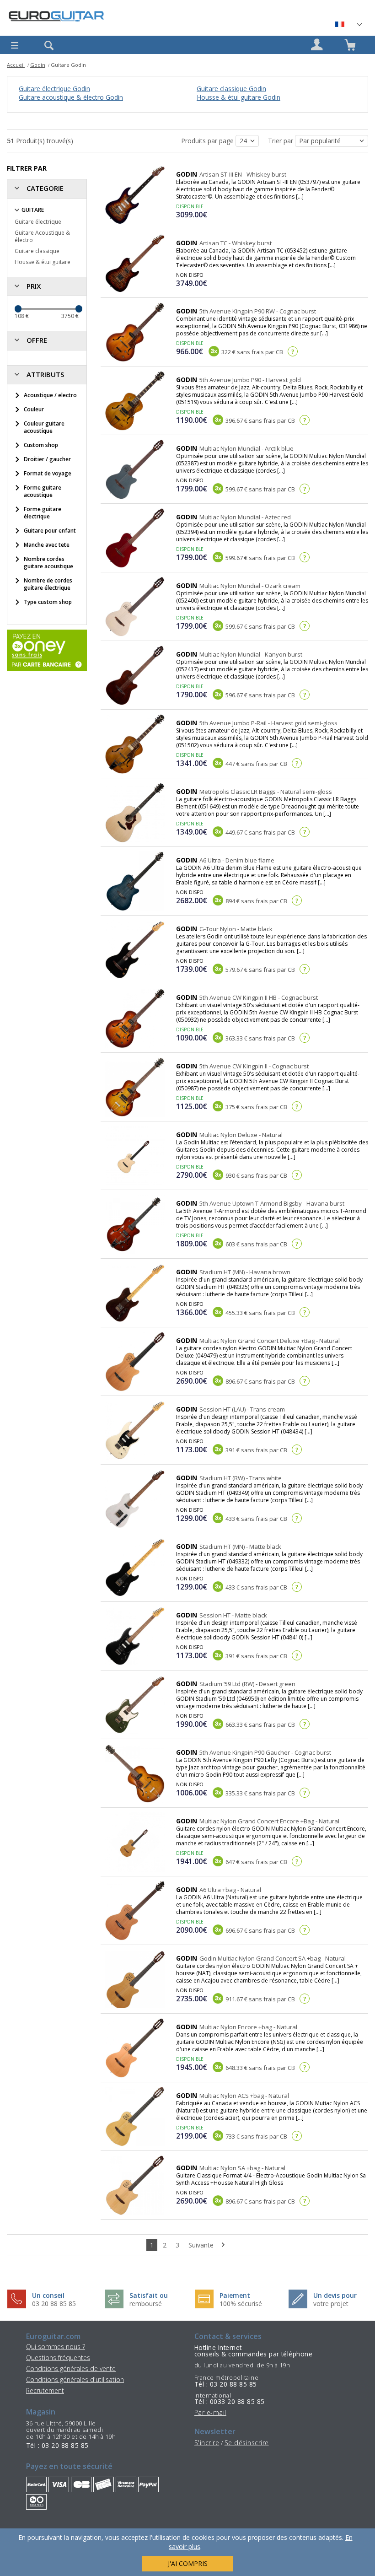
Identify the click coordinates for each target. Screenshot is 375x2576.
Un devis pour (335, 2295)
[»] (348, 24)
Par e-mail (210, 2412)
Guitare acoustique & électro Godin (71, 97)
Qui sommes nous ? (56, 2347)
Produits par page (208, 141)
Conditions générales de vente (71, 2369)
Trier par (281, 141)
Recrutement (45, 2390)
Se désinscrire (247, 2443)
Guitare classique (37, 251)
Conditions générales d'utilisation (75, 2379)
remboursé (146, 2304)
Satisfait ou (149, 2295)
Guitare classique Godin (231, 89)
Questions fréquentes (58, 2358)
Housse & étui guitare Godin (238, 97)
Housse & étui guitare (43, 262)
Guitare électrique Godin (54, 89)
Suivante (202, 2245)
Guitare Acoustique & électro (42, 236)
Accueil (16, 65)
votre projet (331, 2304)
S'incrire (207, 2443)
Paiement (235, 2295)
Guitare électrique (38, 222)
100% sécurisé (241, 2304)
